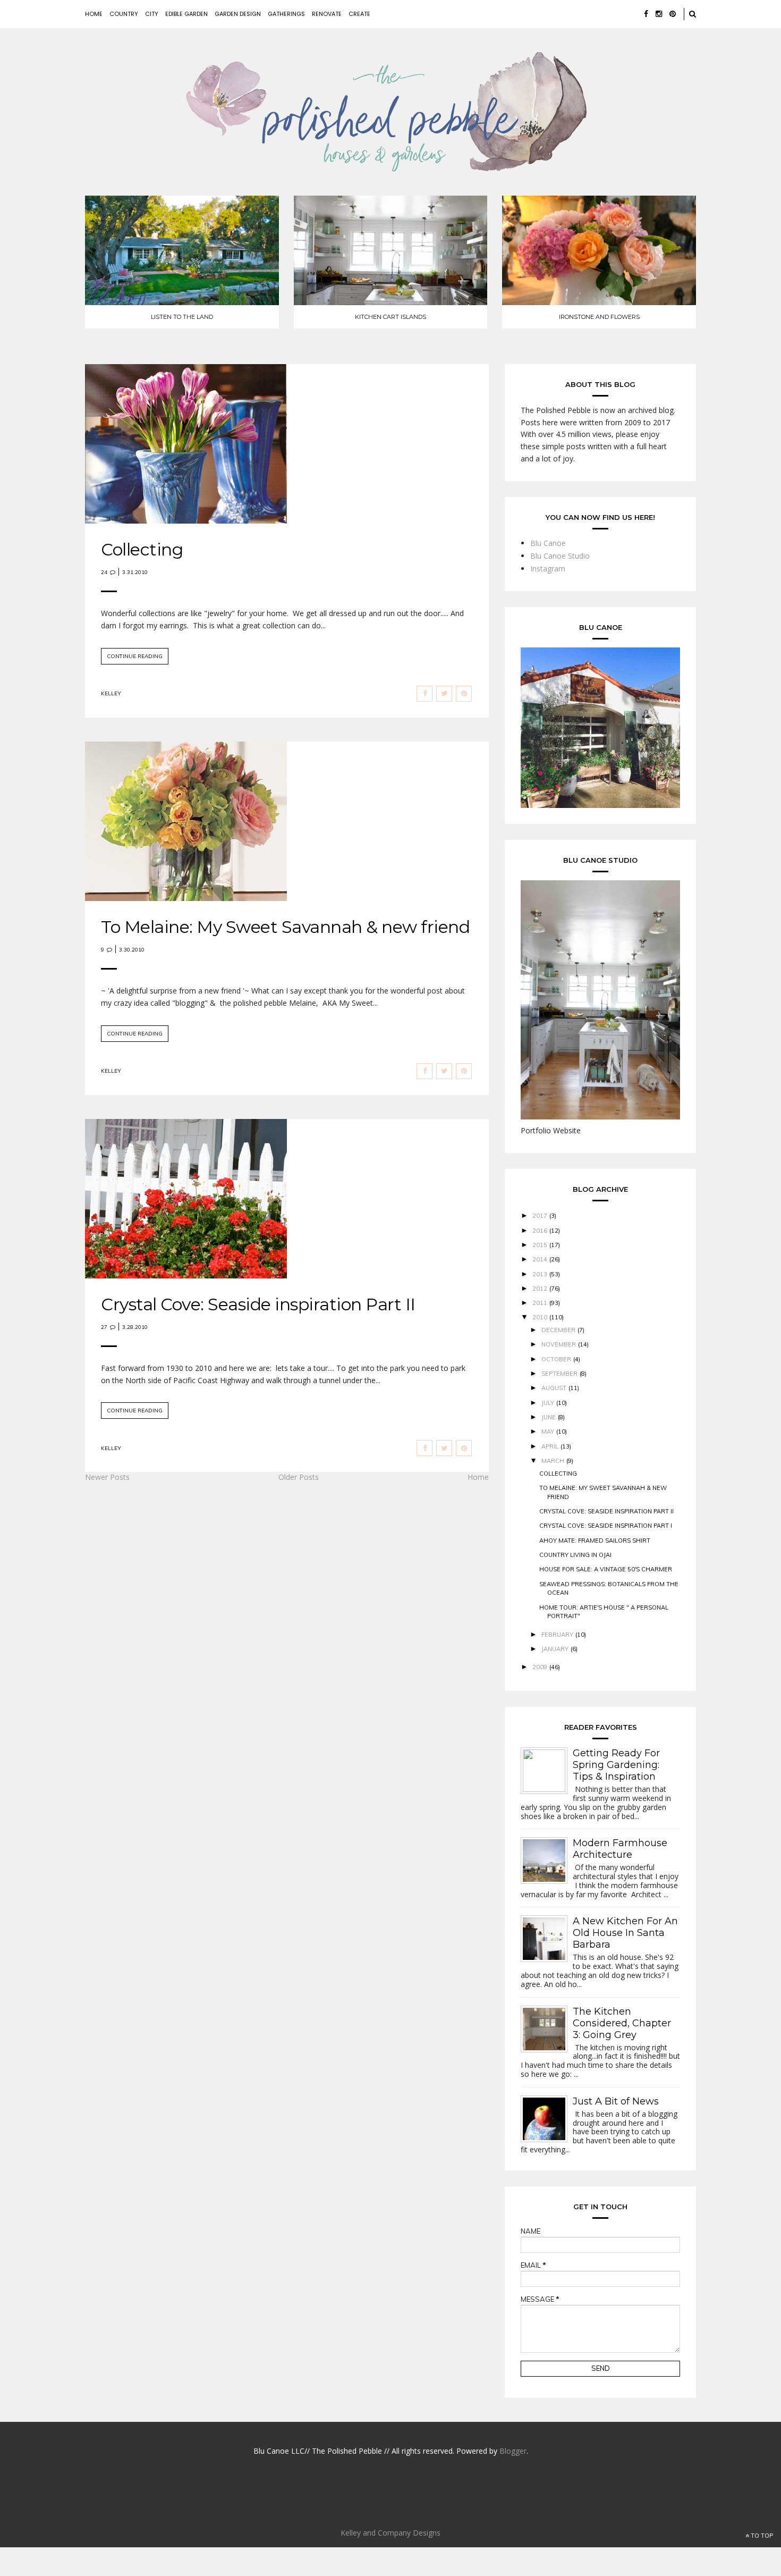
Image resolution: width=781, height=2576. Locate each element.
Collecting (142, 549)
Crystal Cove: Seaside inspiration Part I (606, 1526)
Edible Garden (186, 14)
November (559, 1344)
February (557, 1635)
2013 (540, 1274)
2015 (540, 1245)
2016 (540, 1231)
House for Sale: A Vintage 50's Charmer (606, 1569)
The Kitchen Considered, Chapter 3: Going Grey (622, 2023)
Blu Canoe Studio (560, 556)
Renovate (327, 14)
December (558, 1330)
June (549, 1417)
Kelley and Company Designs (390, 2533)
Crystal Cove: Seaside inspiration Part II (258, 1304)
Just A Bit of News (616, 2101)
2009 (540, 1667)
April (550, 1446)
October (556, 1359)
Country (124, 14)
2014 (540, 1259)
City (152, 14)
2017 (540, 1216)
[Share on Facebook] (425, 694)
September (559, 1374)
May (548, 1432)
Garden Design (238, 14)
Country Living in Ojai (575, 1555)
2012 (540, 1289)
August (554, 1388)
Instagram (548, 569)
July (548, 1403)
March (553, 1461)
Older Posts (299, 1477)
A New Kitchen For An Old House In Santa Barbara (625, 1933)
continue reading (135, 656)
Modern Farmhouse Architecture (620, 1849)
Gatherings (286, 14)
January (555, 1649)
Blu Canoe (548, 543)
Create (359, 14)
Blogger (513, 2451)
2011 (540, 1303)
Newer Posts (107, 1477)
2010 (540, 1317)
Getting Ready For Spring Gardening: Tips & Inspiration (616, 1765)
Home (94, 14)
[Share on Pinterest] (464, 694)
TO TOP (761, 2536)
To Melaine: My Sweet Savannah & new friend (285, 927)
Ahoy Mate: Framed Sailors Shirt (595, 1540)
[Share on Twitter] (444, 694)
